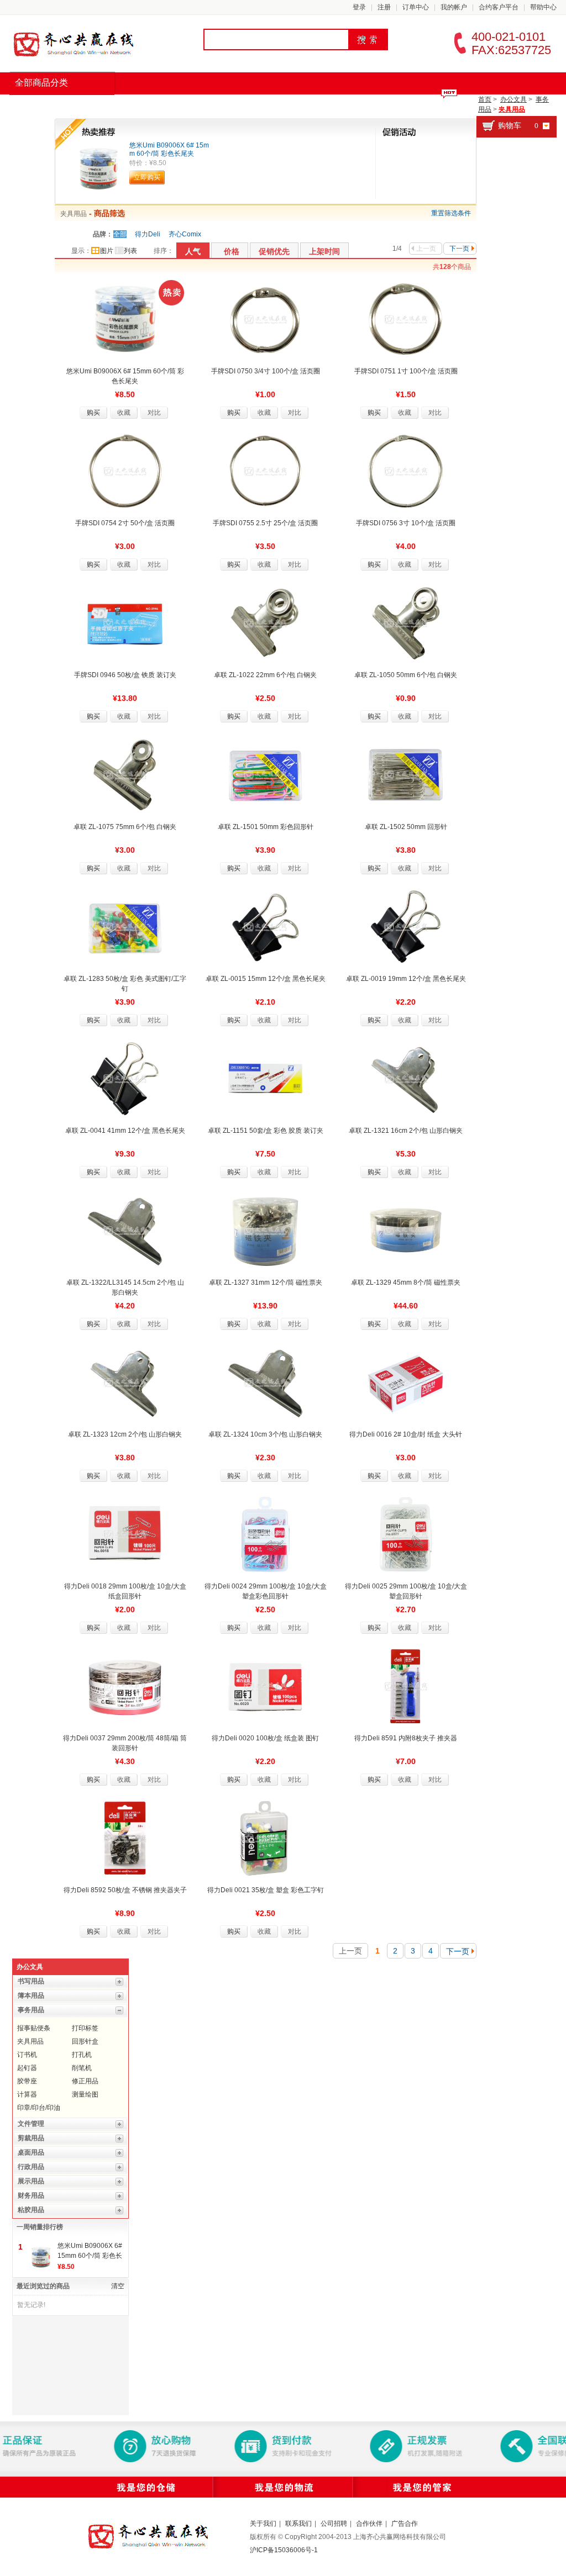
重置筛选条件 (451, 213)
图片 (107, 251)
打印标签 (85, 2028)
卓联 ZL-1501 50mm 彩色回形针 (266, 827)
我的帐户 (454, 7)
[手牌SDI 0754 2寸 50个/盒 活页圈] (125, 471)
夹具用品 (512, 109)
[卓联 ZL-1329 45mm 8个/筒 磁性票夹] (406, 1230)
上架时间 (324, 251)
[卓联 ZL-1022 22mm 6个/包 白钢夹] (265, 622)
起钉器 (27, 2068)
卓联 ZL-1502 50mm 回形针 (406, 827)
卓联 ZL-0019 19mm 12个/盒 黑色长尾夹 (406, 979)
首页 (31, 105)
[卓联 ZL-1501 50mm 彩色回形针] (265, 774)
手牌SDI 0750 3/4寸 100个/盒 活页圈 (266, 371)
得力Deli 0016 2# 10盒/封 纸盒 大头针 (406, 1434)
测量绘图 (85, 2094)
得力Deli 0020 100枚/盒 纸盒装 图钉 (265, 1738)
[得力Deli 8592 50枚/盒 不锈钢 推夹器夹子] (125, 1838)
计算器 (27, 2094)
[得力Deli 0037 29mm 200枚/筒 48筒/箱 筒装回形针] (125, 1686)
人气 (193, 251)
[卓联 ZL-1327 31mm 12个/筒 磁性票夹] (265, 1230)
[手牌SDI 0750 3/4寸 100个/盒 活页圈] (265, 319)
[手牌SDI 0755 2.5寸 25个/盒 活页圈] (265, 471)
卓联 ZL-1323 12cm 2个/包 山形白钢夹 (125, 1434)
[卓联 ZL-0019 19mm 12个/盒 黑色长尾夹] (406, 926)
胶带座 (27, 2081)
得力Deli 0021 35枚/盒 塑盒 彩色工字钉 (266, 1890)
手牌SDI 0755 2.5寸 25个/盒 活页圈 (265, 523)
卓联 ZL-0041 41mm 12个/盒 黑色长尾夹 (125, 1131)
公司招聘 (334, 2524)
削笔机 (82, 2068)
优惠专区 (316, 105)
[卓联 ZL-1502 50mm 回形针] (406, 774)
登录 (359, 7)
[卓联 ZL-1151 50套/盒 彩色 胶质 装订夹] (265, 1078)
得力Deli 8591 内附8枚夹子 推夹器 (406, 1738)
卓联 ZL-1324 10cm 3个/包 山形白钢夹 (265, 1434)
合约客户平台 (499, 7)
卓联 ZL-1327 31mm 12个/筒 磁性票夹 (266, 1282)
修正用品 (85, 2081)
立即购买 (147, 177)
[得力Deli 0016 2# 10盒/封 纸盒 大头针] (406, 1382)
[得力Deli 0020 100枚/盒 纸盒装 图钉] (265, 1686)
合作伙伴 (369, 2524)
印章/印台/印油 (39, 2108)
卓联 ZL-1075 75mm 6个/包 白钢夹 (125, 827)
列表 (130, 251)
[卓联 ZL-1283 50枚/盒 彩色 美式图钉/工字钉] (125, 926)
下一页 (459, 249)
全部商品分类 (41, 83)
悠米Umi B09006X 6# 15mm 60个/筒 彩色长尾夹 (169, 149)
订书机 (27, 2055)
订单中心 (416, 7)
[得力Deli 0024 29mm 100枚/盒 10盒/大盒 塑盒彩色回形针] (265, 1534)
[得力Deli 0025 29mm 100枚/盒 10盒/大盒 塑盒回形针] (406, 1534)
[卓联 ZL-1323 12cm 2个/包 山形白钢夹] (125, 1382)
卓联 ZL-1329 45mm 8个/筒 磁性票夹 (406, 1282)
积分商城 (375, 105)
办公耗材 (199, 105)
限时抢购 (140, 105)
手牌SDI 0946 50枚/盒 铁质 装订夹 (125, 675)
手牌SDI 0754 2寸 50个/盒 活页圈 (125, 523)
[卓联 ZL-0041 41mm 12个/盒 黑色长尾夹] (125, 1078)
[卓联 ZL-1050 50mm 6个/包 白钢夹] (406, 622)
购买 (93, 413)
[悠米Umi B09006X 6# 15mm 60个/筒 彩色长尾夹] (98, 168)
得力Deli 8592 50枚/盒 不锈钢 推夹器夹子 (125, 1890)
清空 (118, 2286)
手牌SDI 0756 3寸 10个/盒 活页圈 (406, 523)
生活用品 (258, 105)
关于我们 (263, 2524)
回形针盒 (85, 2041)
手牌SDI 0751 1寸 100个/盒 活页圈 (406, 371)
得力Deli (148, 234)
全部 (120, 234)
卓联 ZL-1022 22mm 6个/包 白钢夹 (265, 675)
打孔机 (82, 2055)
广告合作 (405, 2524)
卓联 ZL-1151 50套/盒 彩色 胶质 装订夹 (266, 1131)
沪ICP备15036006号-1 (284, 2550)
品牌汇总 (82, 105)
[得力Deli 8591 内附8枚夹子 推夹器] (406, 1686)
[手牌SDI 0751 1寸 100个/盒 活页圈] (406, 319)
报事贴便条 (34, 2028)
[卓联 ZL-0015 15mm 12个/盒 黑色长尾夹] (265, 926)
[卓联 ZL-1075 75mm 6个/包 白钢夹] (125, 774)
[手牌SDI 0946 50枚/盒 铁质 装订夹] (125, 622)
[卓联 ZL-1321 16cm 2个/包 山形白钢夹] (406, 1078)
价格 (232, 251)
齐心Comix (185, 234)
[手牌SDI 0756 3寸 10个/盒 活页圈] (406, 471)
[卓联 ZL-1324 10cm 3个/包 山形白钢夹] (265, 1382)
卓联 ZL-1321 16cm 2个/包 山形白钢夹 (406, 1131)
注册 (384, 7)
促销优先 (274, 251)
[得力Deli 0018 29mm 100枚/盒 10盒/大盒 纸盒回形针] (125, 1534)
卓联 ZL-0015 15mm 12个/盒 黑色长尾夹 (266, 979)
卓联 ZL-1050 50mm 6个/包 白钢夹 (406, 675)
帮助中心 (543, 7)
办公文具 (513, 99)
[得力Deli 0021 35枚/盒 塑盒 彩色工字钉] (265, 1838)
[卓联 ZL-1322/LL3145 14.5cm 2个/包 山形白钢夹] (125, 1230)
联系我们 (298, 2524)
